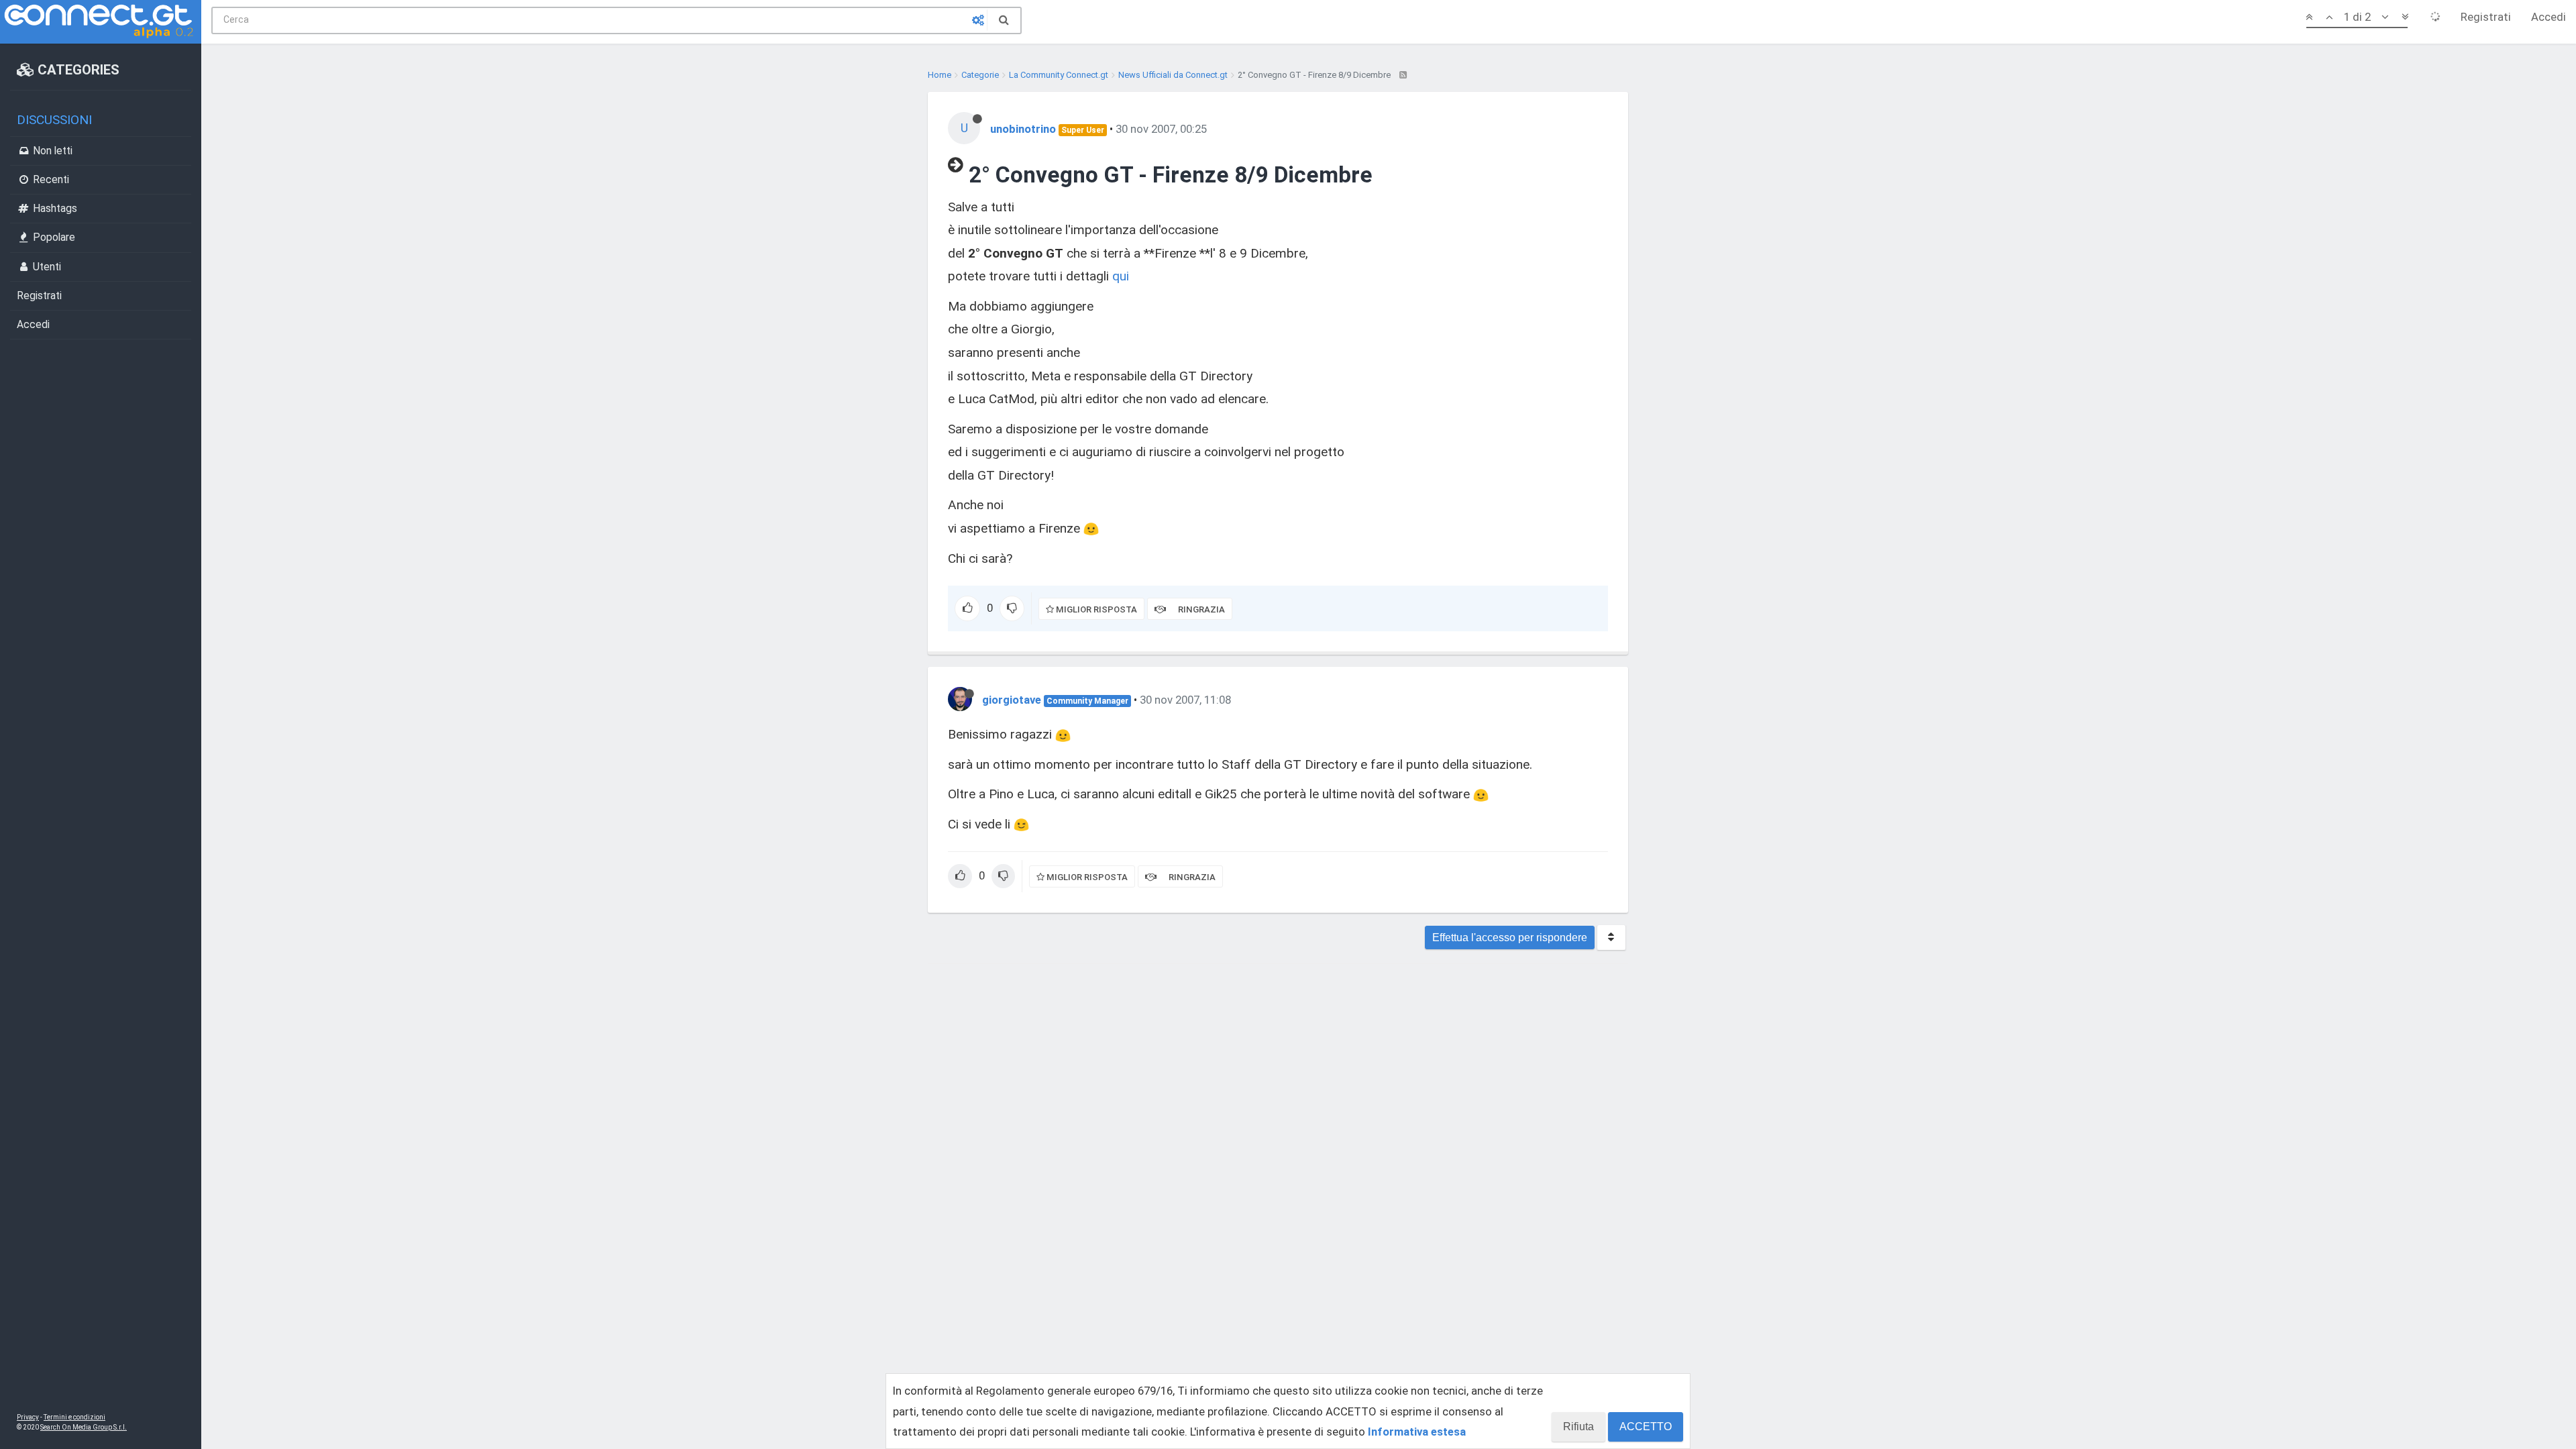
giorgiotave (1012, 700)
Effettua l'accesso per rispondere (1510, 937)
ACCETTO (1646, 1427)
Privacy (28, 1417)
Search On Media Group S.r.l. (84, 1427)
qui (1121, 276)
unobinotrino (1023, 129)
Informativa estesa (1417, 1432)
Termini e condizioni (74, 1417)
